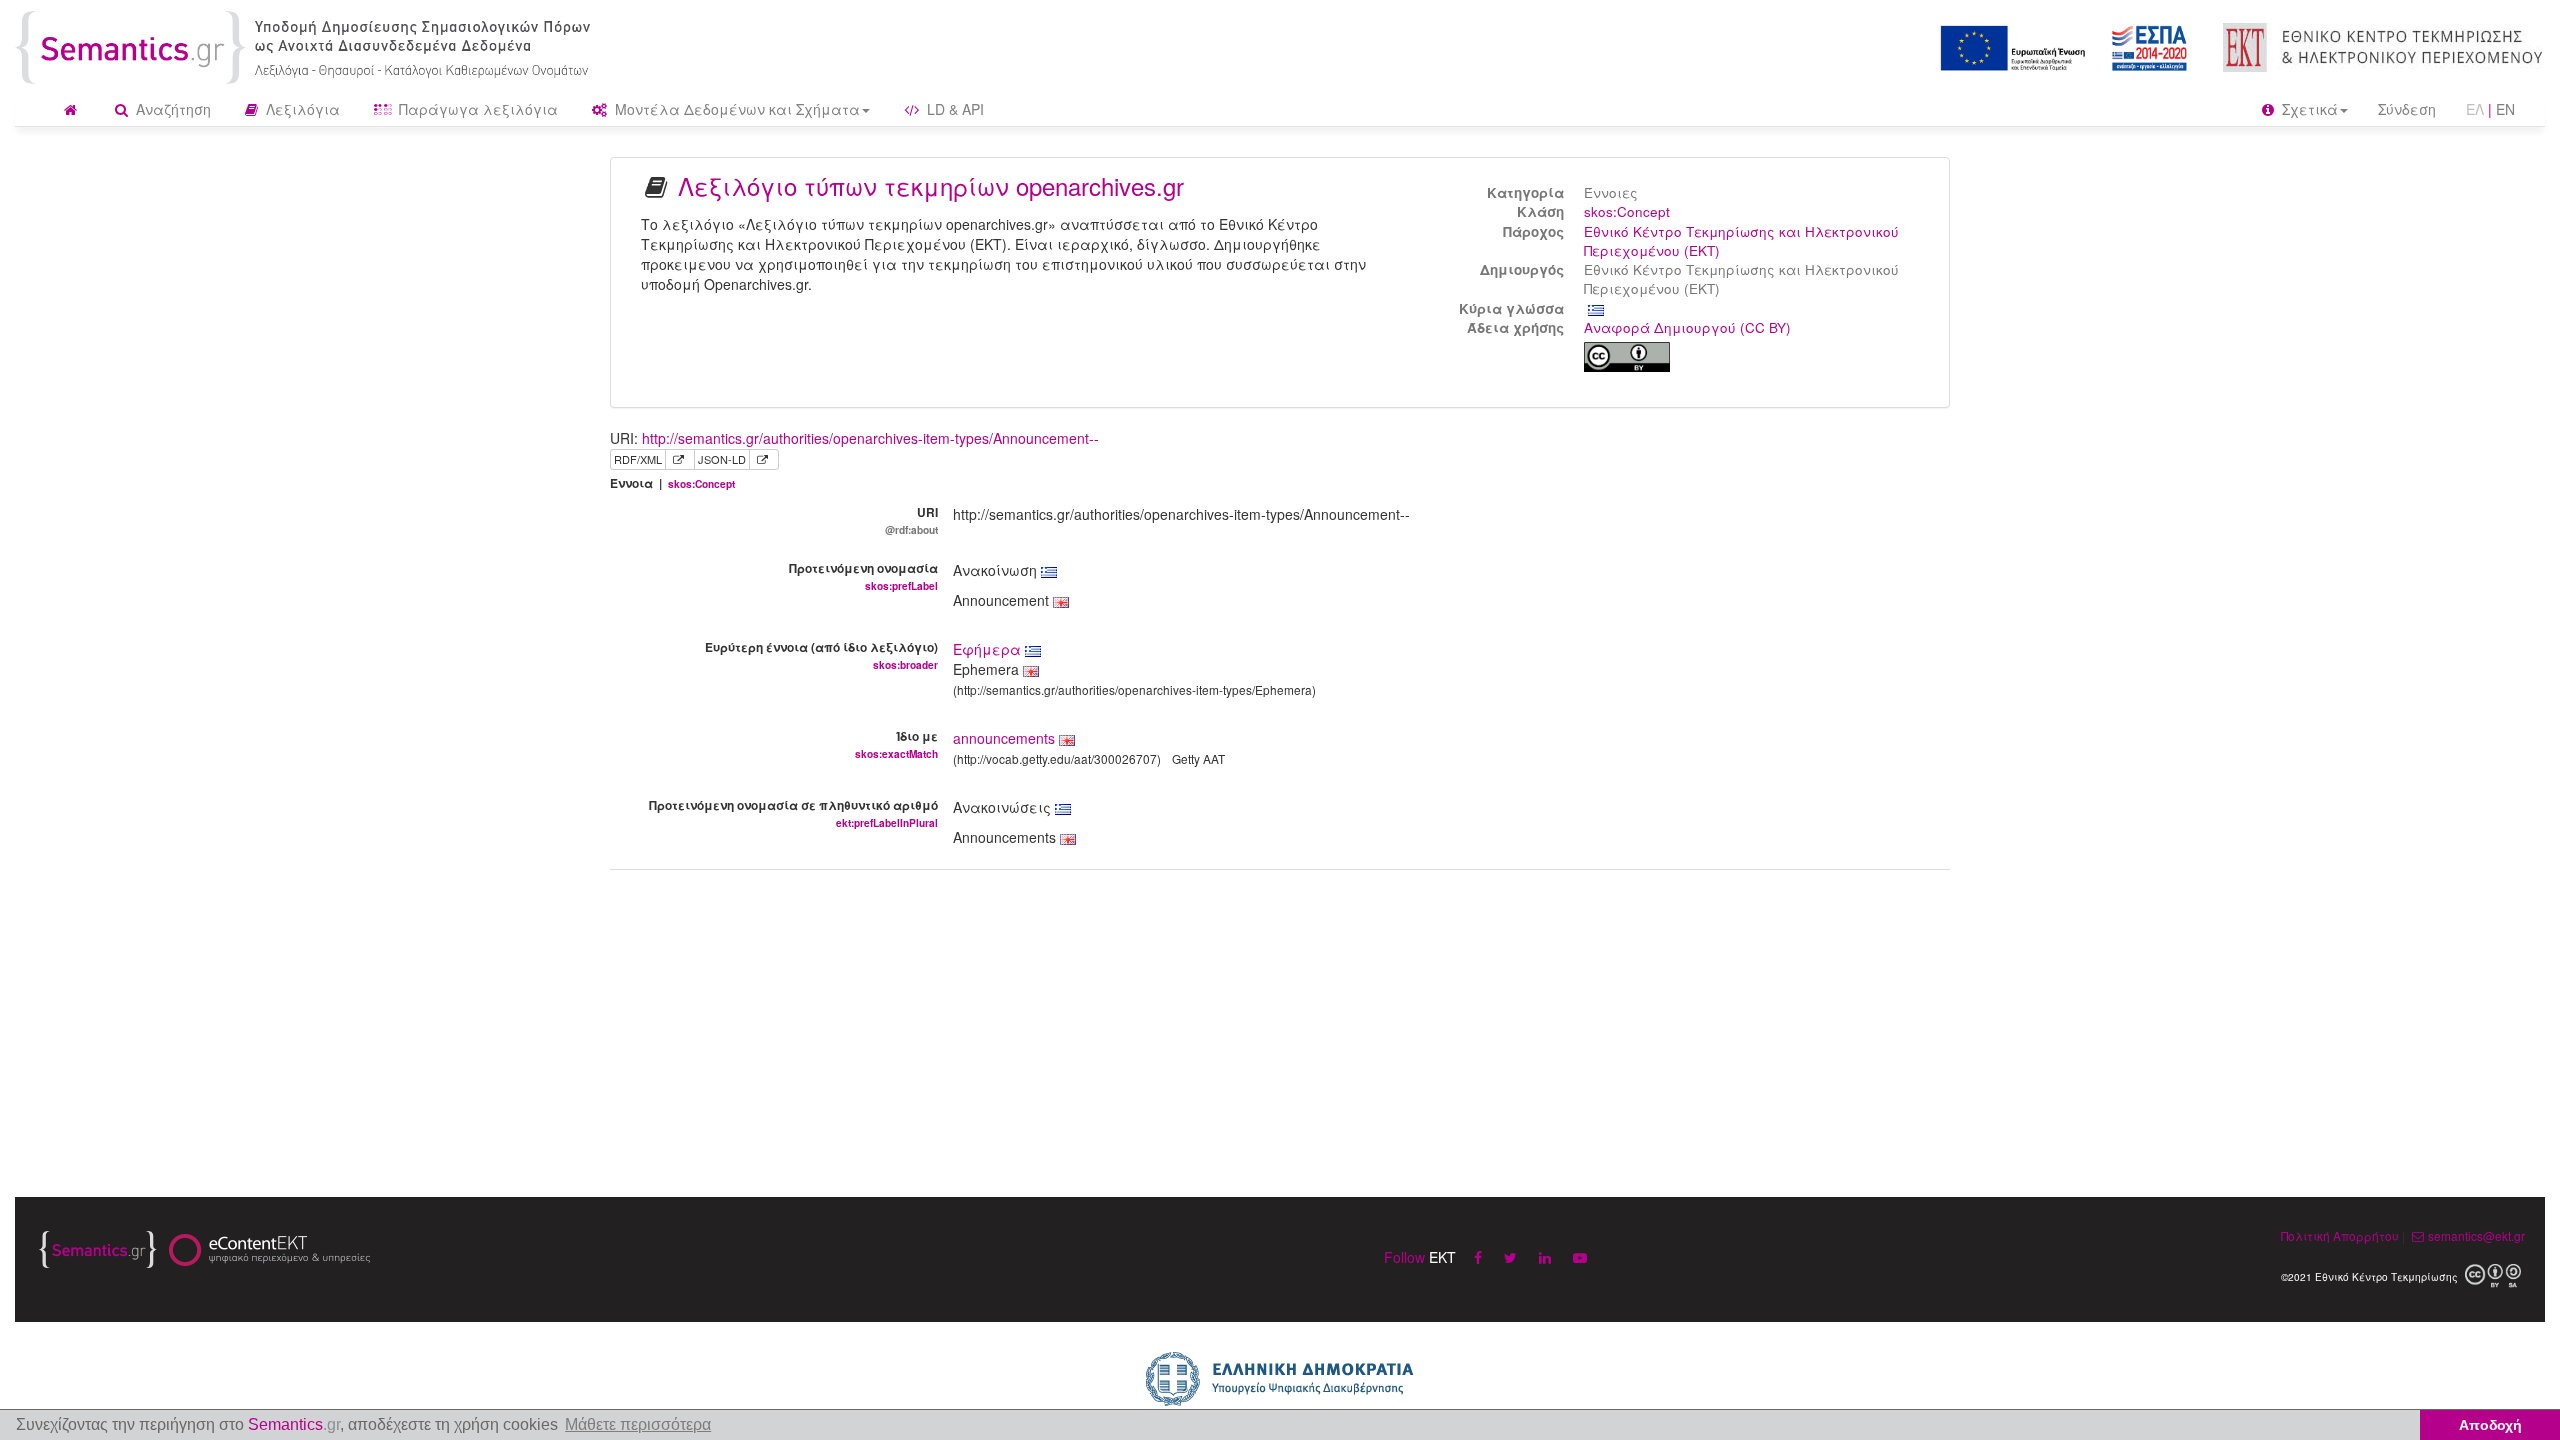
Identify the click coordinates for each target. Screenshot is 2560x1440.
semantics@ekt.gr (2476, 1235)
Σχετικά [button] (2308, 109)
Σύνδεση (2407, 109)
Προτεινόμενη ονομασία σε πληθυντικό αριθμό (793, 813)
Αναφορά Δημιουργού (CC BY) (1687, 327)
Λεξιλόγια (301, 109)
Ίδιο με (896, 744)
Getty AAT (1198, 758)
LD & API (953, 109)
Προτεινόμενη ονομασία (863, 576)
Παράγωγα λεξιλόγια (476, 109)
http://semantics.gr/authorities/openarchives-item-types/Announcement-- (870, 438)
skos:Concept (1627, 211)
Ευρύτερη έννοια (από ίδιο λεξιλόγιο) (821, 655)
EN (2505, 109)
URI (911, 520)
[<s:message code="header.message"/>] (306, 45)
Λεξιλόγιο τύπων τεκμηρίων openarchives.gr (931, 185)
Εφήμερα (989, 649)
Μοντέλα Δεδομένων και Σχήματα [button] (735, 109)
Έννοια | (672, 483)
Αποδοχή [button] (2490, 1425)
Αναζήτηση (171, 109)
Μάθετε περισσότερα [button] (638, 1424)
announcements (1004, 738)
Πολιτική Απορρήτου (2340, 1235)
